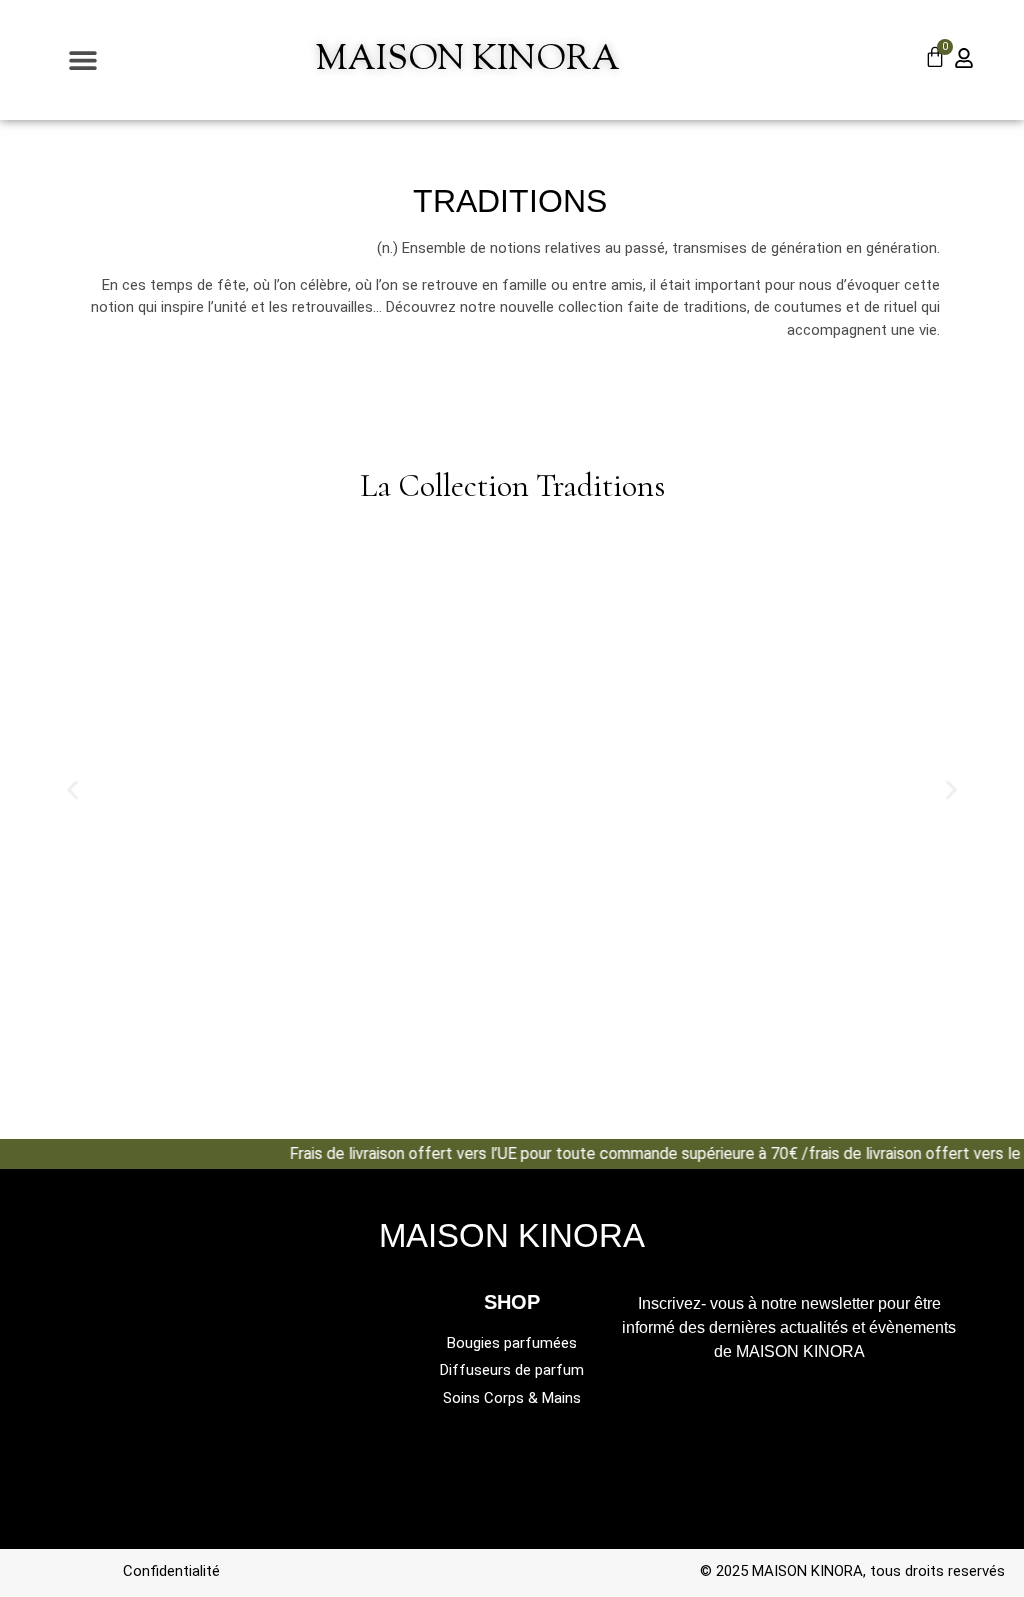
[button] (82, 60)
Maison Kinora (468, 60)
